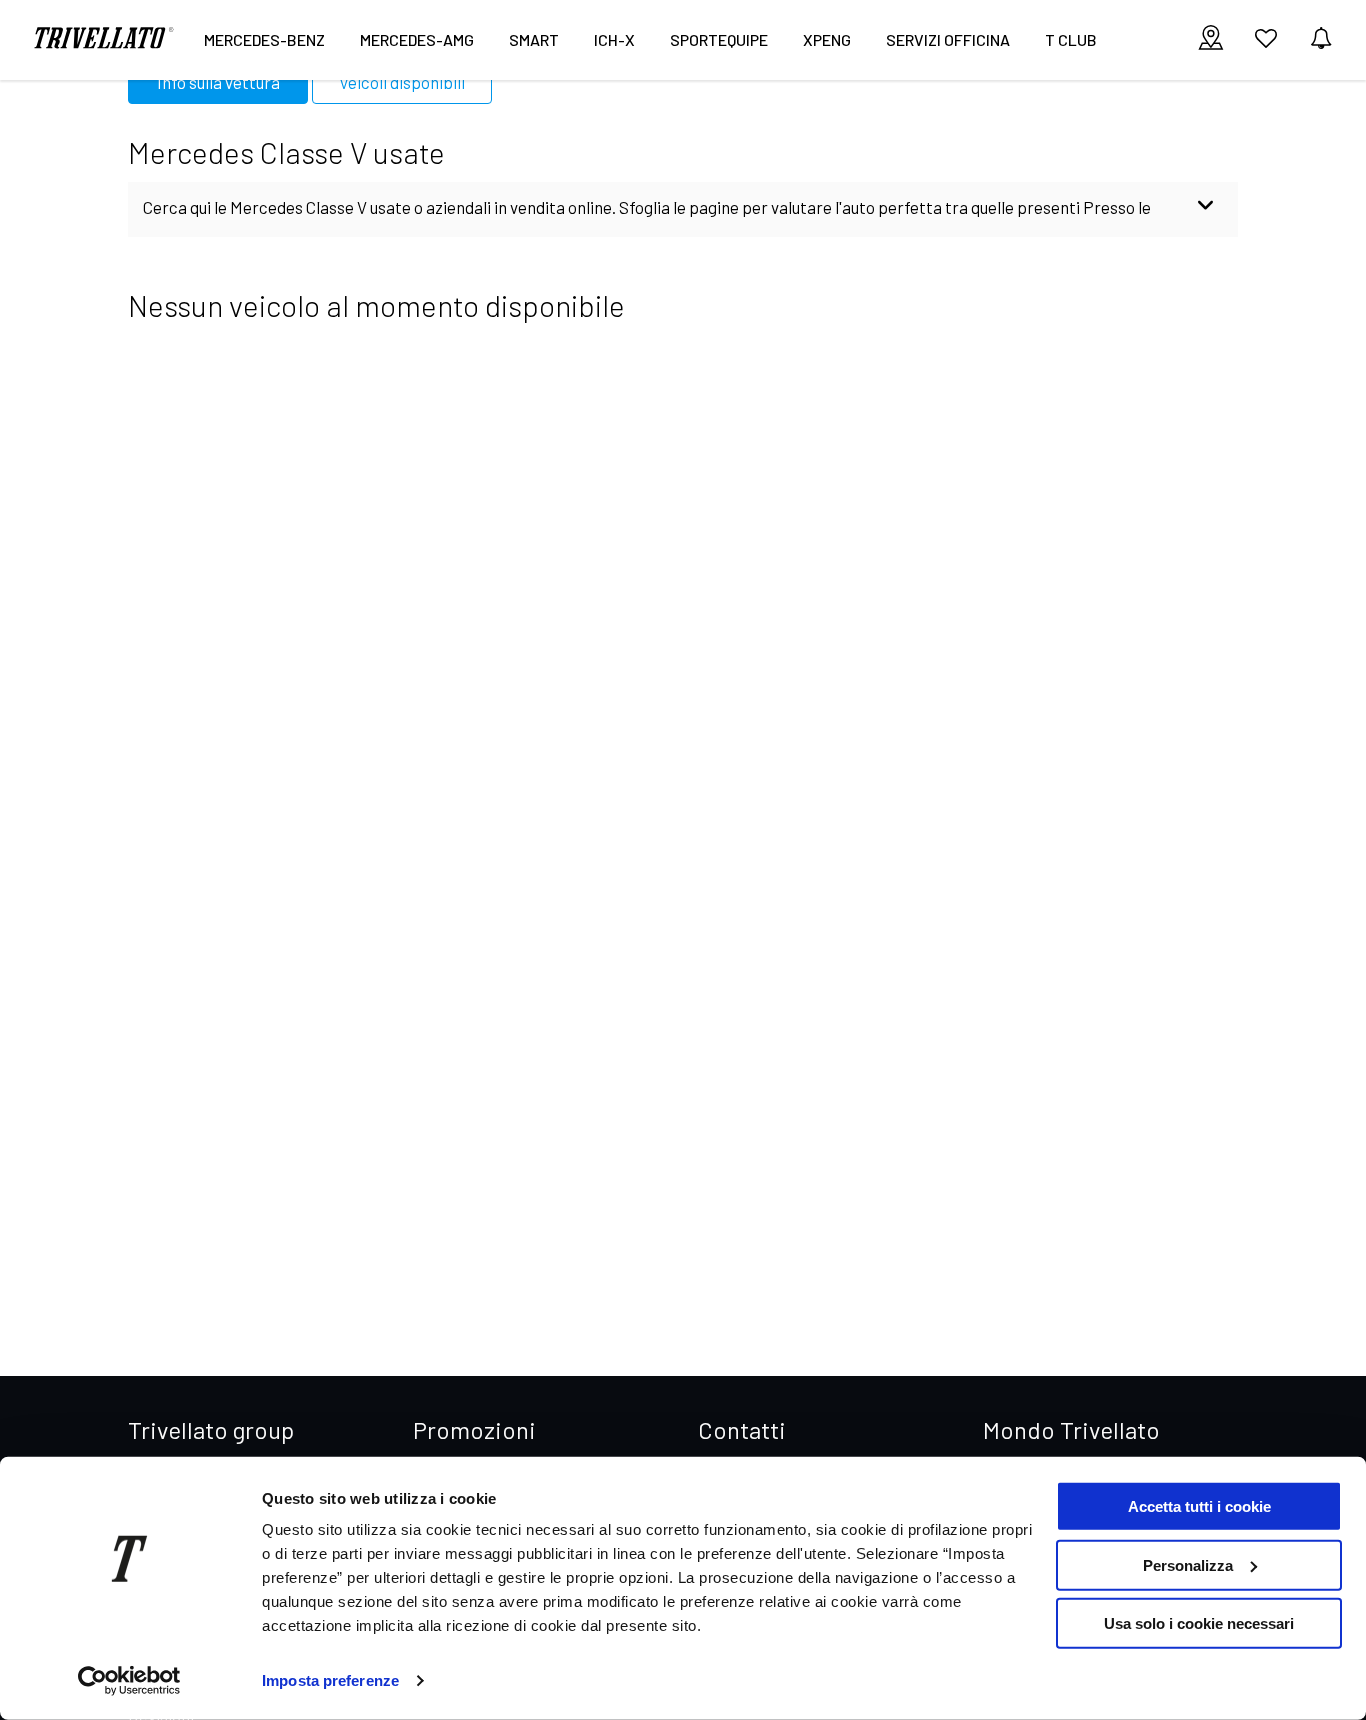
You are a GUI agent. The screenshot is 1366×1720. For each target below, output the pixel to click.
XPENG (827, 39)
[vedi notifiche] (1321, 39)
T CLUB (1071, 39)
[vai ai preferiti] (1266, 46)
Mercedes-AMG (417, 39)
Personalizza (1188, 1564)
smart (534, 39)
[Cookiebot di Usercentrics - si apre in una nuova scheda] (129, 1681)
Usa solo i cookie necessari (1199, 1623)
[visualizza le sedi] (1211, 39)
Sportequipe (719, 39)
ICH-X (614, 39)
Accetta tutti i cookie (1199, 1506)
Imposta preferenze (330, 1680)
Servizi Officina (948, 39)
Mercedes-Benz (264, 39)
